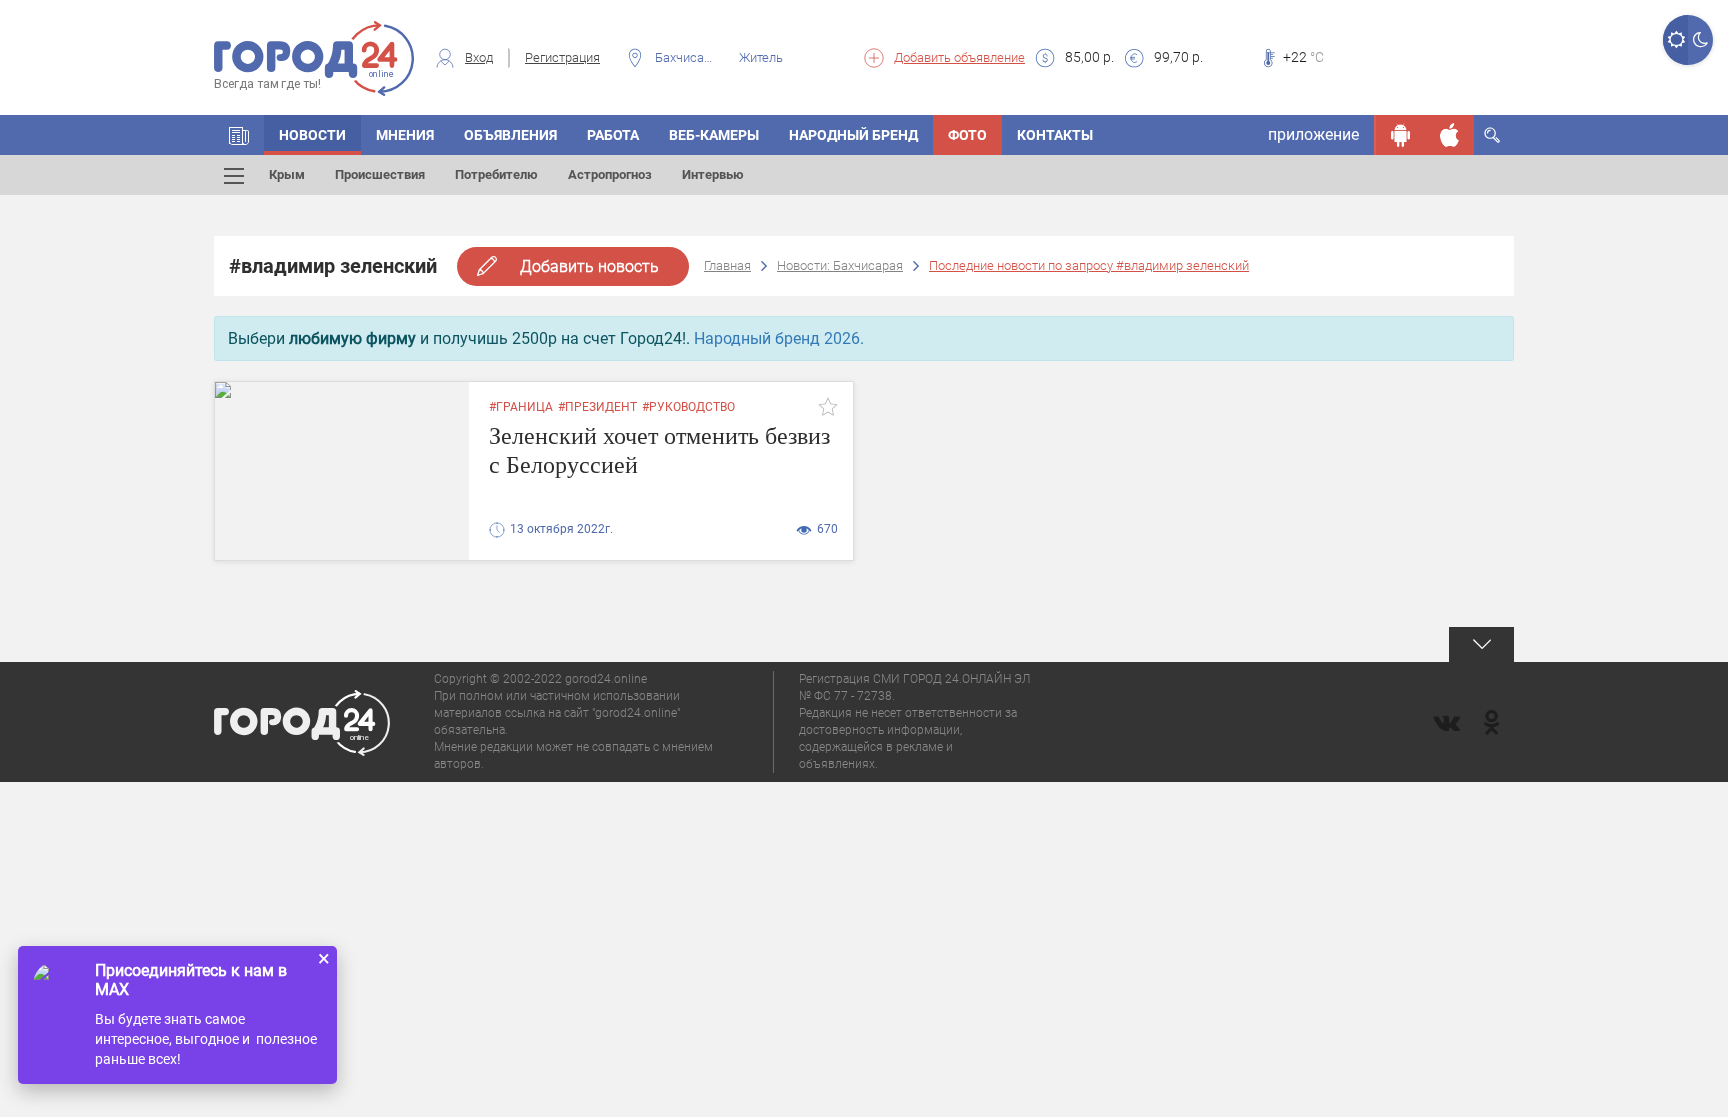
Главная (727, 265)
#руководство (688, 407)
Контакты (1055, 135)
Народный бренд (853, 135)
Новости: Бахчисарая (840, 265)
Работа (613, 135)
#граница (521, 407)
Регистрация (562, 57)
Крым (287, 174)
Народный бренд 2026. (779, 338)
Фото (967, 135)
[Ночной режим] (1700, 40)
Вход (479, 57)
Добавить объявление (959, 57)
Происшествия (380, 174)
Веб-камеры (714, 135)
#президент (597, 407)
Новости (312, 135)
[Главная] (239, 135)
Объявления (510, 135)
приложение (1313, 134)
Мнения (405, 135)
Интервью (713, 174)
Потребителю (496, 174)
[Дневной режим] (1675, 40)
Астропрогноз (610, 174)
